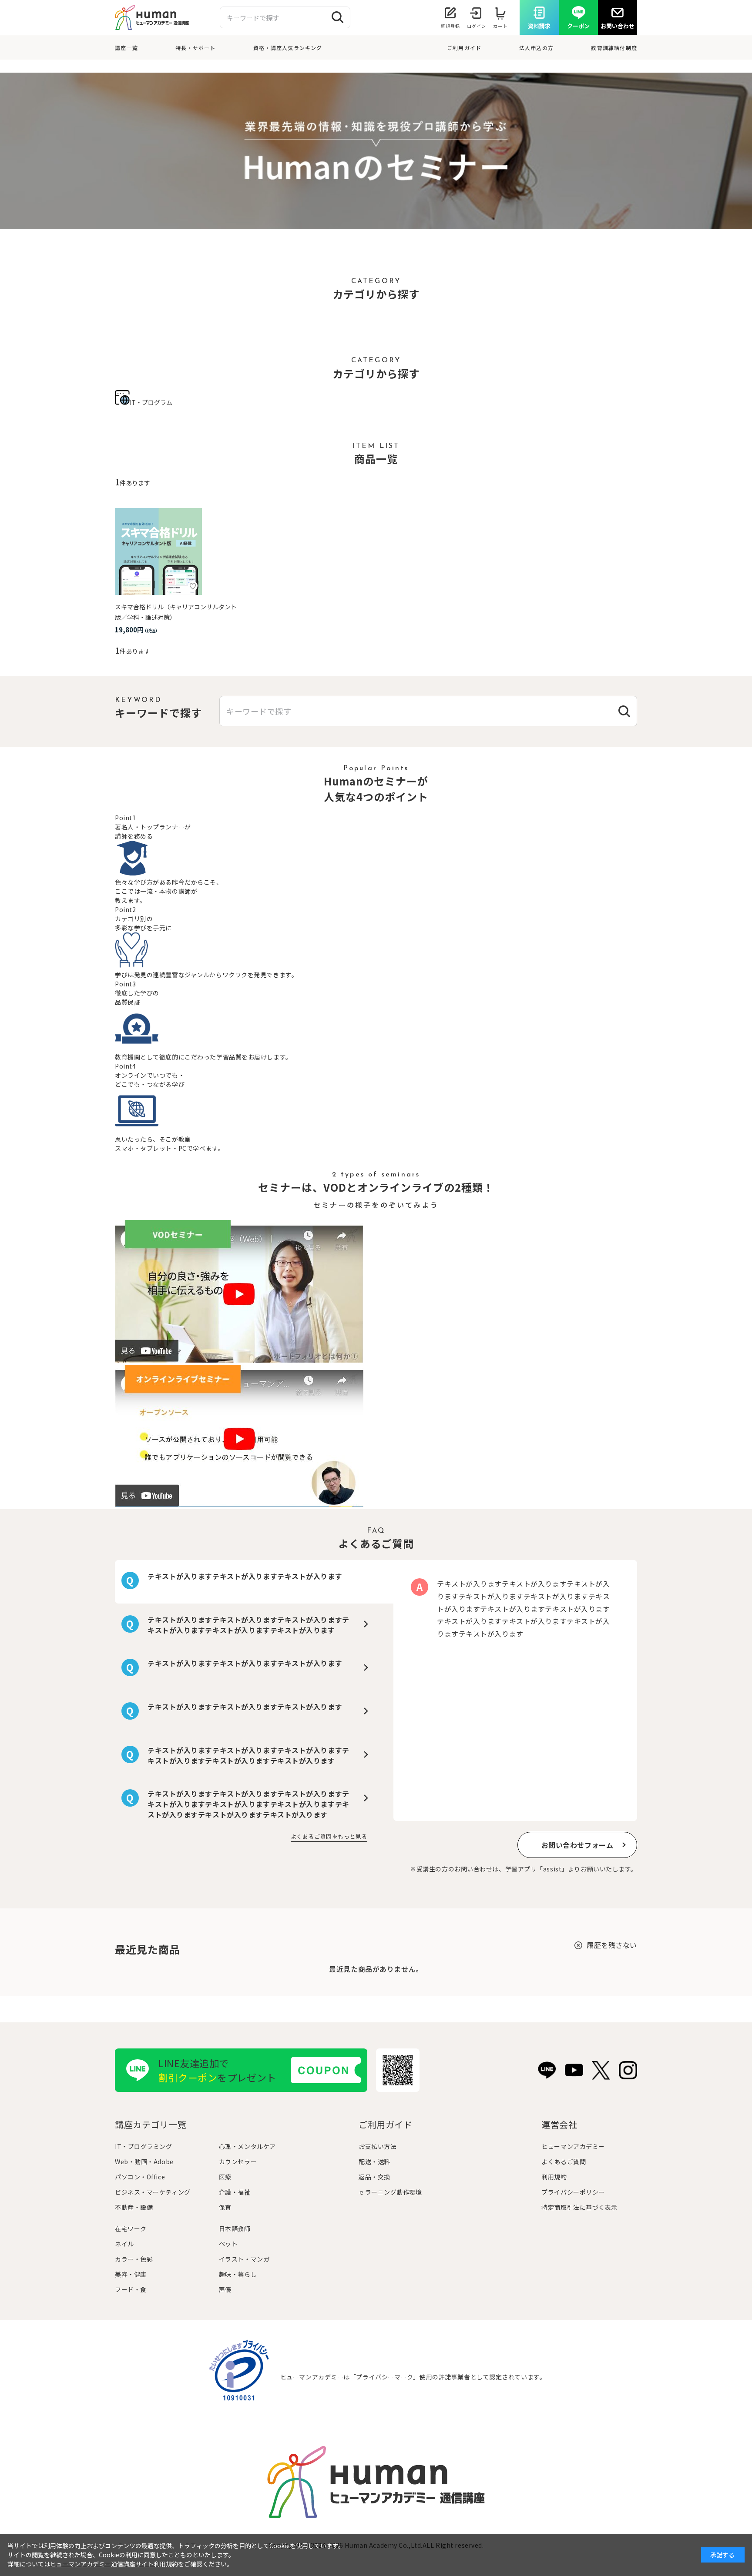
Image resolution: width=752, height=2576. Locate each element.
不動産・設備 (134, 2207)
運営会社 (559, 2124)
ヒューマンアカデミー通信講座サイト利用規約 (114, 2564)
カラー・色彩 (134, 2259)
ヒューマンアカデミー (573, 2146)
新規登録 (450, 26)
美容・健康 (131, 2274)
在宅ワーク (131, 2229)
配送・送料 (374, 2162)
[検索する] (338, 17)
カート (500, 26)
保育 (225, 2207)
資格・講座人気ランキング (288, 48)
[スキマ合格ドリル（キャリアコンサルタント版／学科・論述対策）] (158, 551)
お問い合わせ (618, 26)
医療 (225, 2177)
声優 (225, 2289)
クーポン (578, 26)
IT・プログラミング (144, 2146)
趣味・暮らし (238, 2274)
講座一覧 (126, 48)
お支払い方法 (378, 2146)
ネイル (124, 2244)
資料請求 (539, 26)
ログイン (477, 26)
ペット (228, 2244)
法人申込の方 (536, 48)
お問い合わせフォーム (577, 1845)
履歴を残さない (612, 1945)
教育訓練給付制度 (614, 48)
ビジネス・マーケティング (153, 2192)
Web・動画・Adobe (144, 2162)
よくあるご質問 (564, 2162)
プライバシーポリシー (573, 2192)
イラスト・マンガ (244, 2259)
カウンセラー (238, 2162)
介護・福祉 (235, 2192)
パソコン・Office (140, 2177)
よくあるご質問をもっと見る (329, 1836)
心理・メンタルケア (247, 2146)
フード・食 (131, 2289)
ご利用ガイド (464, 48)
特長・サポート (195, 48)
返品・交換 (374, 2177)
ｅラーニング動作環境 (390, 2192)
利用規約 (554, 2177)
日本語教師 (235, 2229)
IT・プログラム (151, 402)
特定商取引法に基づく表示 (579, 2207)
